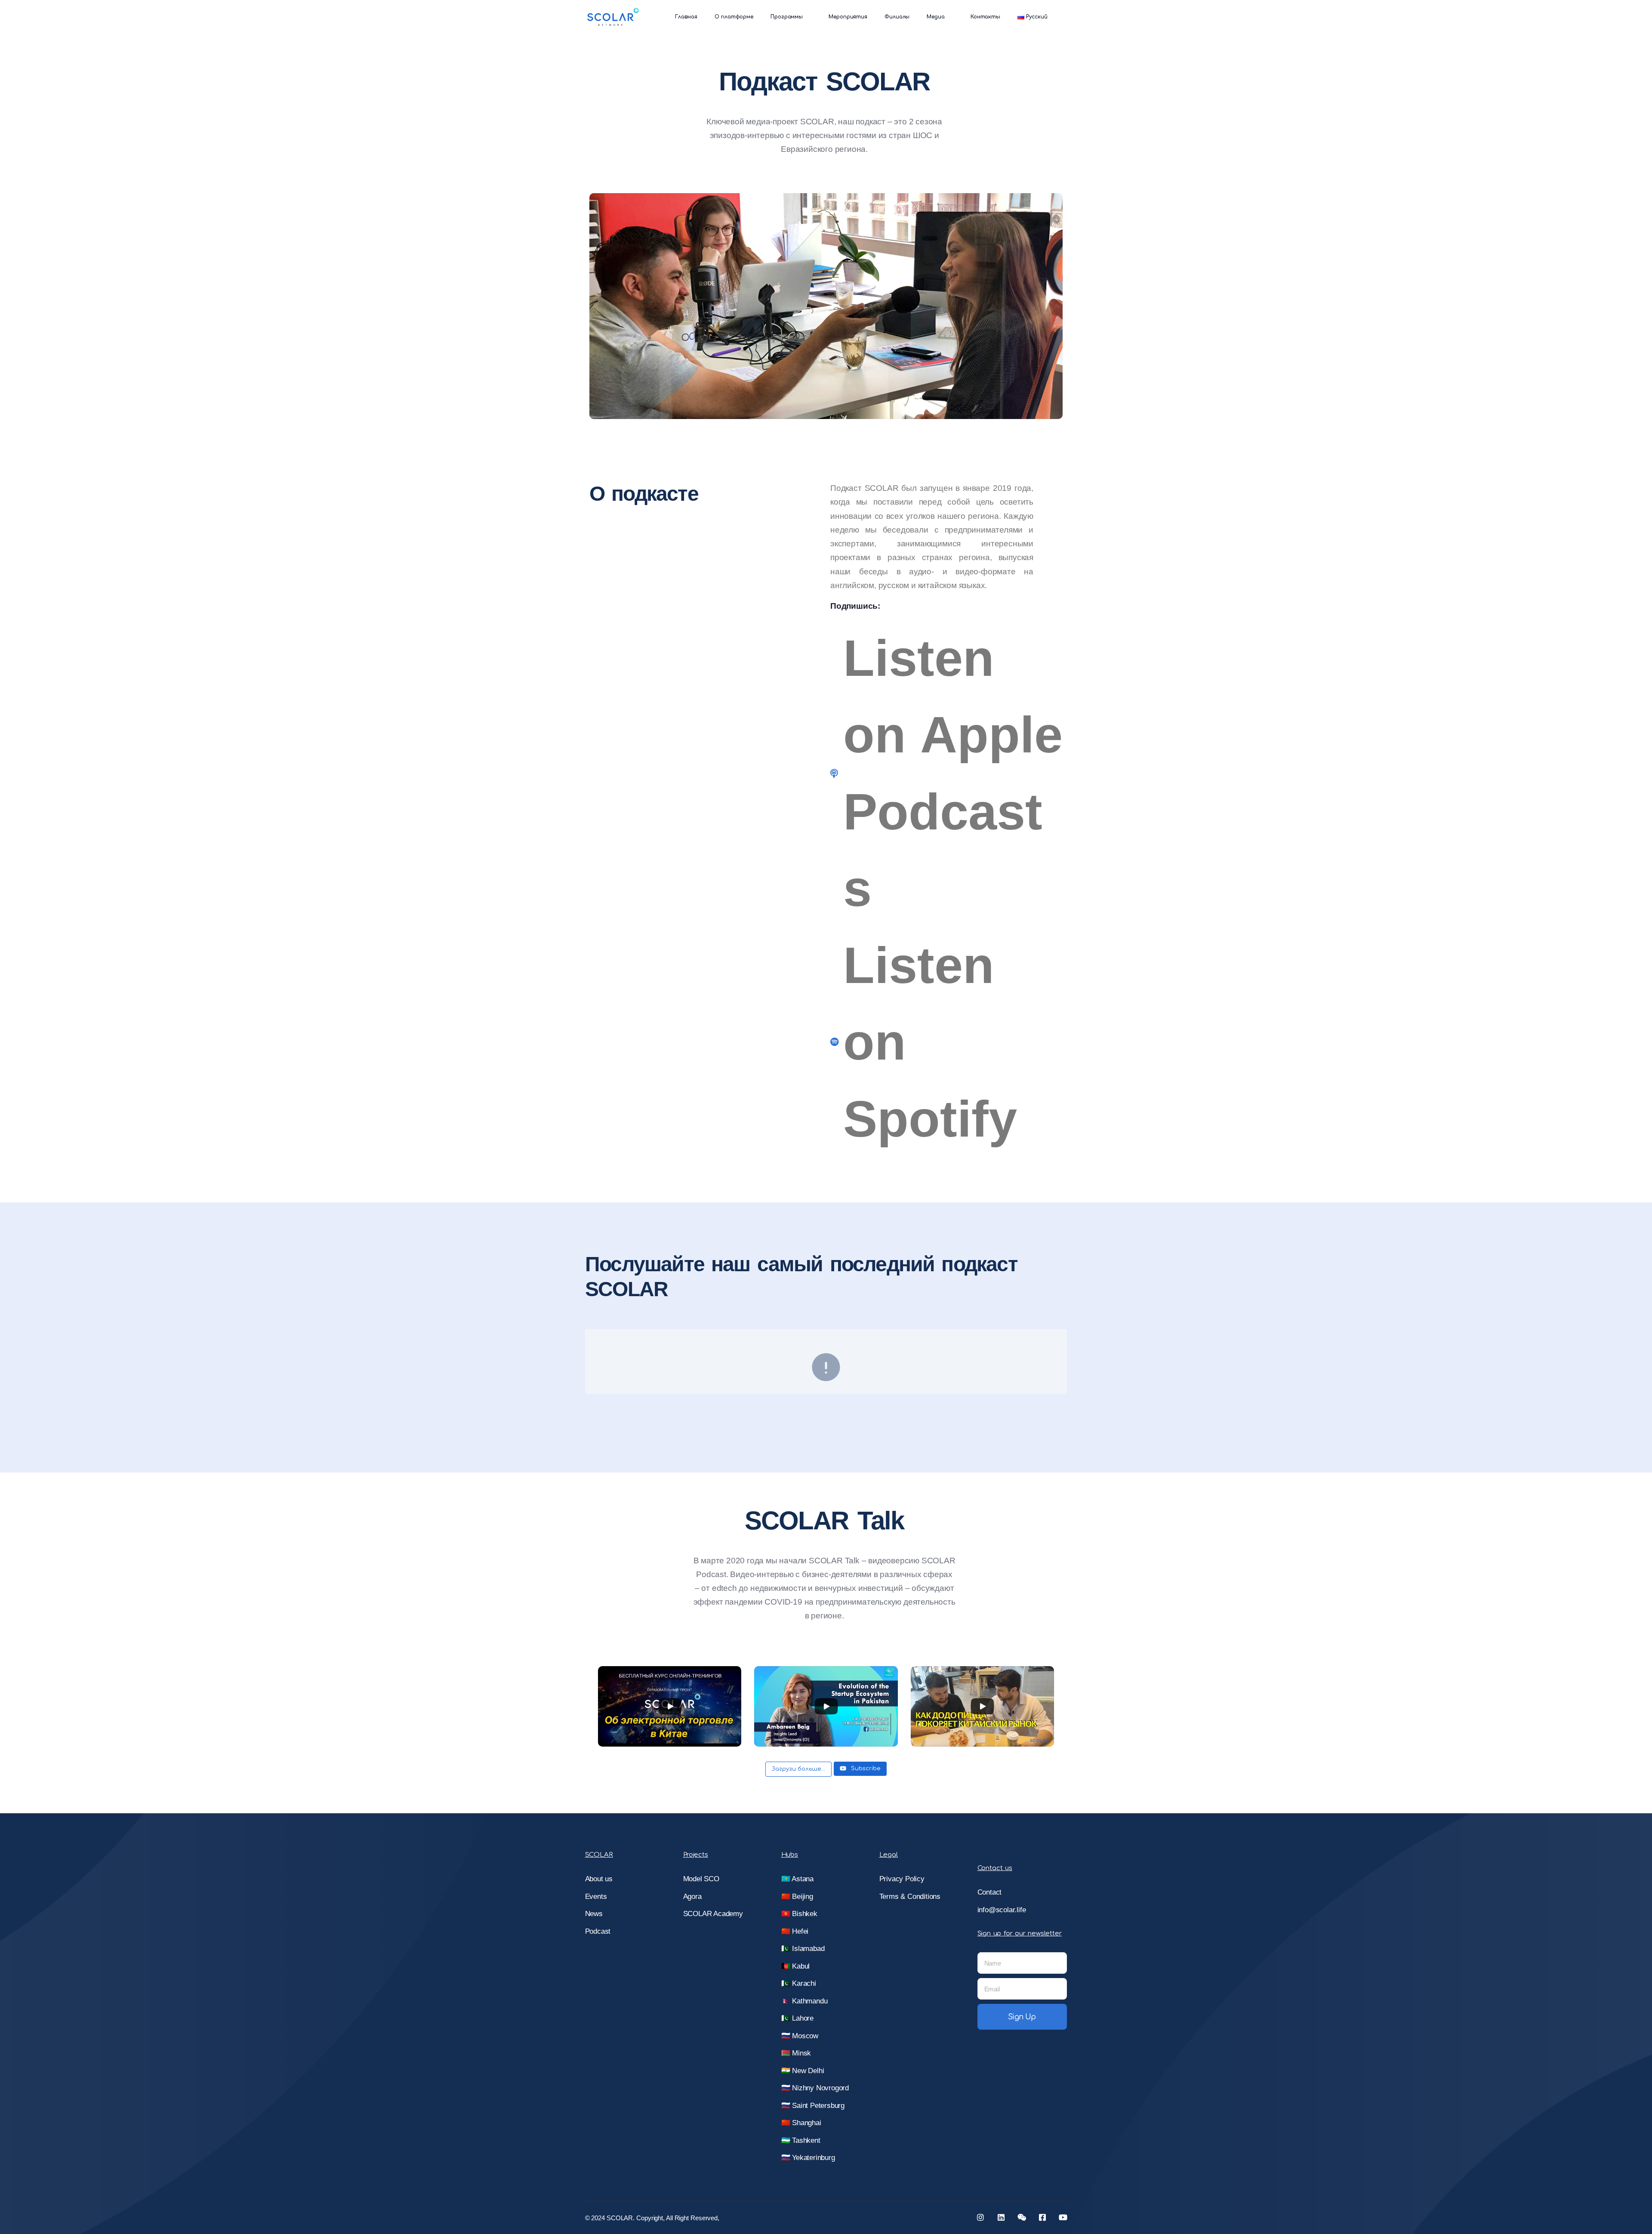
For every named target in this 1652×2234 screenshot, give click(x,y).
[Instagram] (980, 2217)
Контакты (985, 17)
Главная (686, 17)
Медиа (936, 17)
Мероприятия (848, 17)
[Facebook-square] (1042, 2217)
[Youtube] (1063, 2217)
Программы (787, 17)
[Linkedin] (1001, 2217)
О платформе (734, 17)
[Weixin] (1022, 2217)
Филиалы (897, 17)
